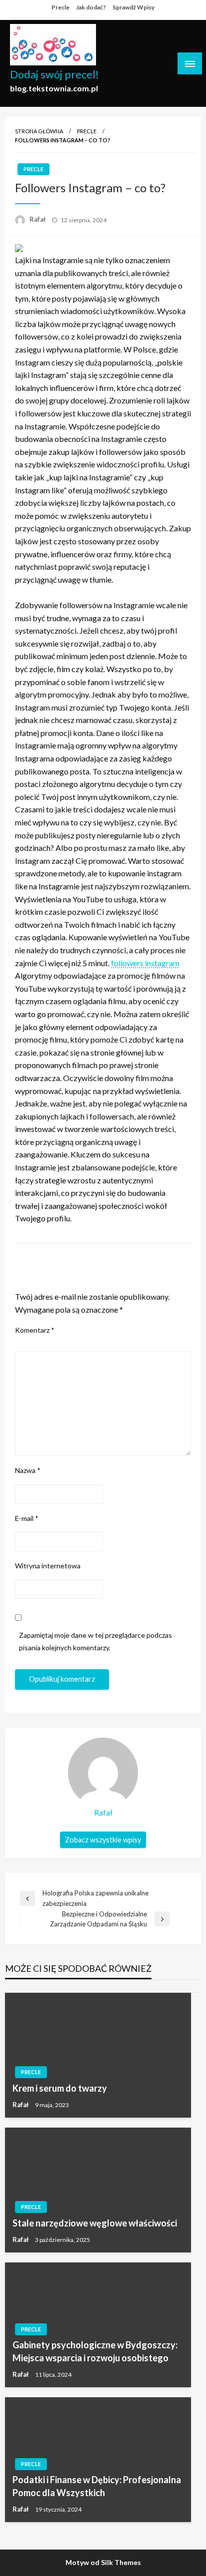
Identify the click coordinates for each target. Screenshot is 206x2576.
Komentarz (35, 1330)
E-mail (27, 1518)
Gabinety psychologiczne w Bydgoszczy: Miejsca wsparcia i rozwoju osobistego (95, 2351)
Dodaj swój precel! (54, 74)
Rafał (38, 219)
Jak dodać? (91, 7)
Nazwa (28, 1470)
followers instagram (145, 963)
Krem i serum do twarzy (60, 2088)
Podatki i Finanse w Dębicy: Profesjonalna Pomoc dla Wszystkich (97, 2486)
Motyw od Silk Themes (103, 2562)
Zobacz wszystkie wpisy (103, 1840)
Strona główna (39, 131)
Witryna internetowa (48, 1566)
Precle (60, 7)
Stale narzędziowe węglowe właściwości (95, 2223)
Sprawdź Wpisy (133, 7)
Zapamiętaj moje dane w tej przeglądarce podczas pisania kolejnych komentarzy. (95, 1641)
